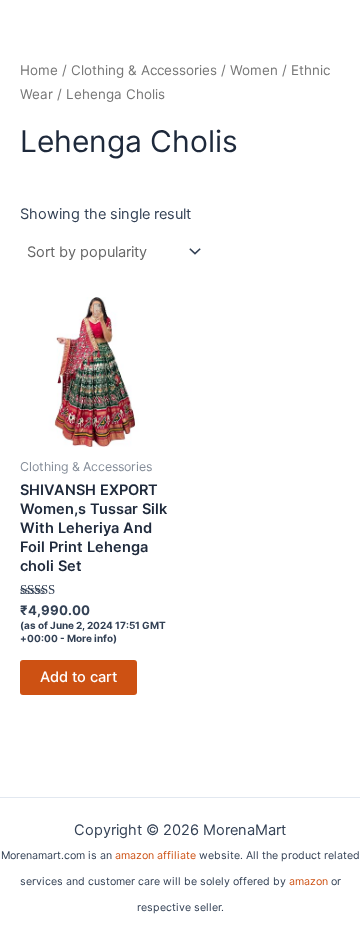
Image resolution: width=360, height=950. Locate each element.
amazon (308, 881)
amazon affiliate (155, 855)
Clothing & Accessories (144, 70)
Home (39, 70)
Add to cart (78, 677)
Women (254, 70)
